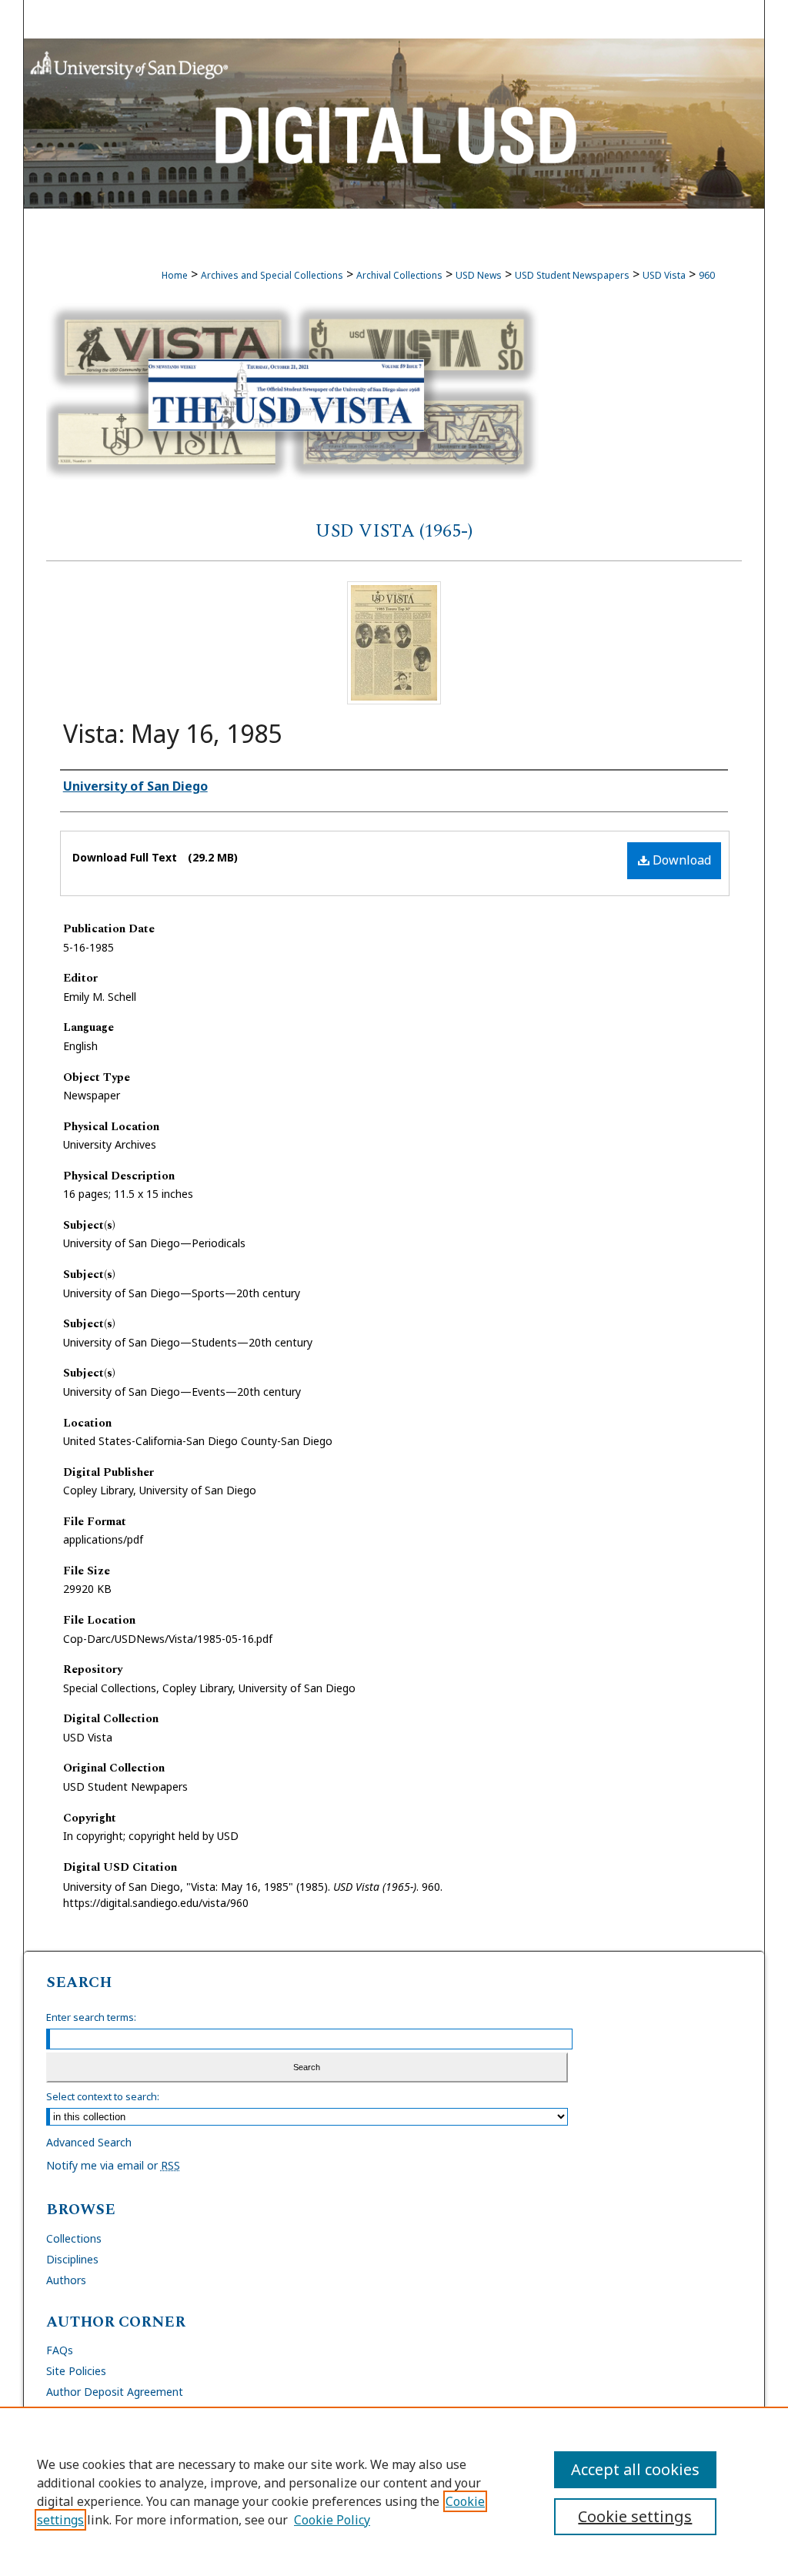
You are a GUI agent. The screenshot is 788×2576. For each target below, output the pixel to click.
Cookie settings (635, 2516)
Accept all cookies (635, 2469)
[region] (394, 2491)
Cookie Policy (332, 2520)
